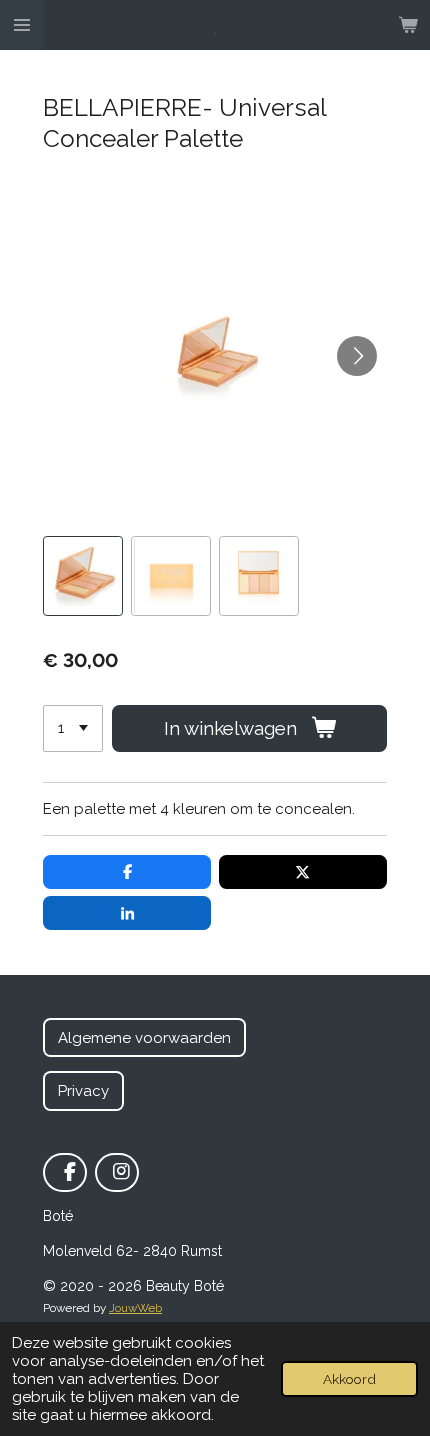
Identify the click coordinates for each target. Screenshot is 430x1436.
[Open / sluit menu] (22, 25)
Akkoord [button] (349, 1379)
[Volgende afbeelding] (357, 356)
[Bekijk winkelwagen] (408, 25)
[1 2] (73, 728)
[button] (83, 576)
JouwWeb (135, 1308)
